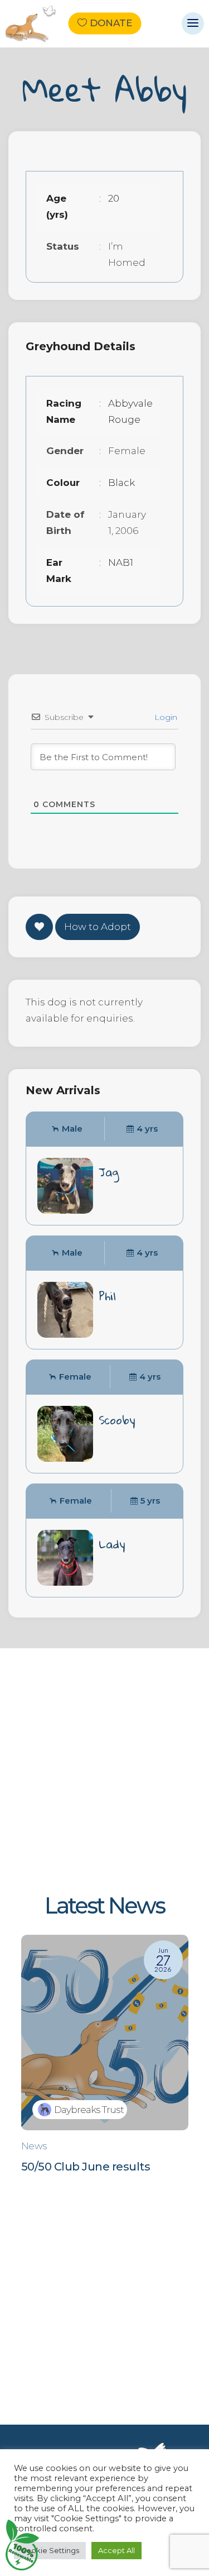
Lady (112, 1544)
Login (165, 717)
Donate (111, 23)
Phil (107, 1296)
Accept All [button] (116, 2550)
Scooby (117, 1420)
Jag (109, 1172)
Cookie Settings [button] (50, 2550)
